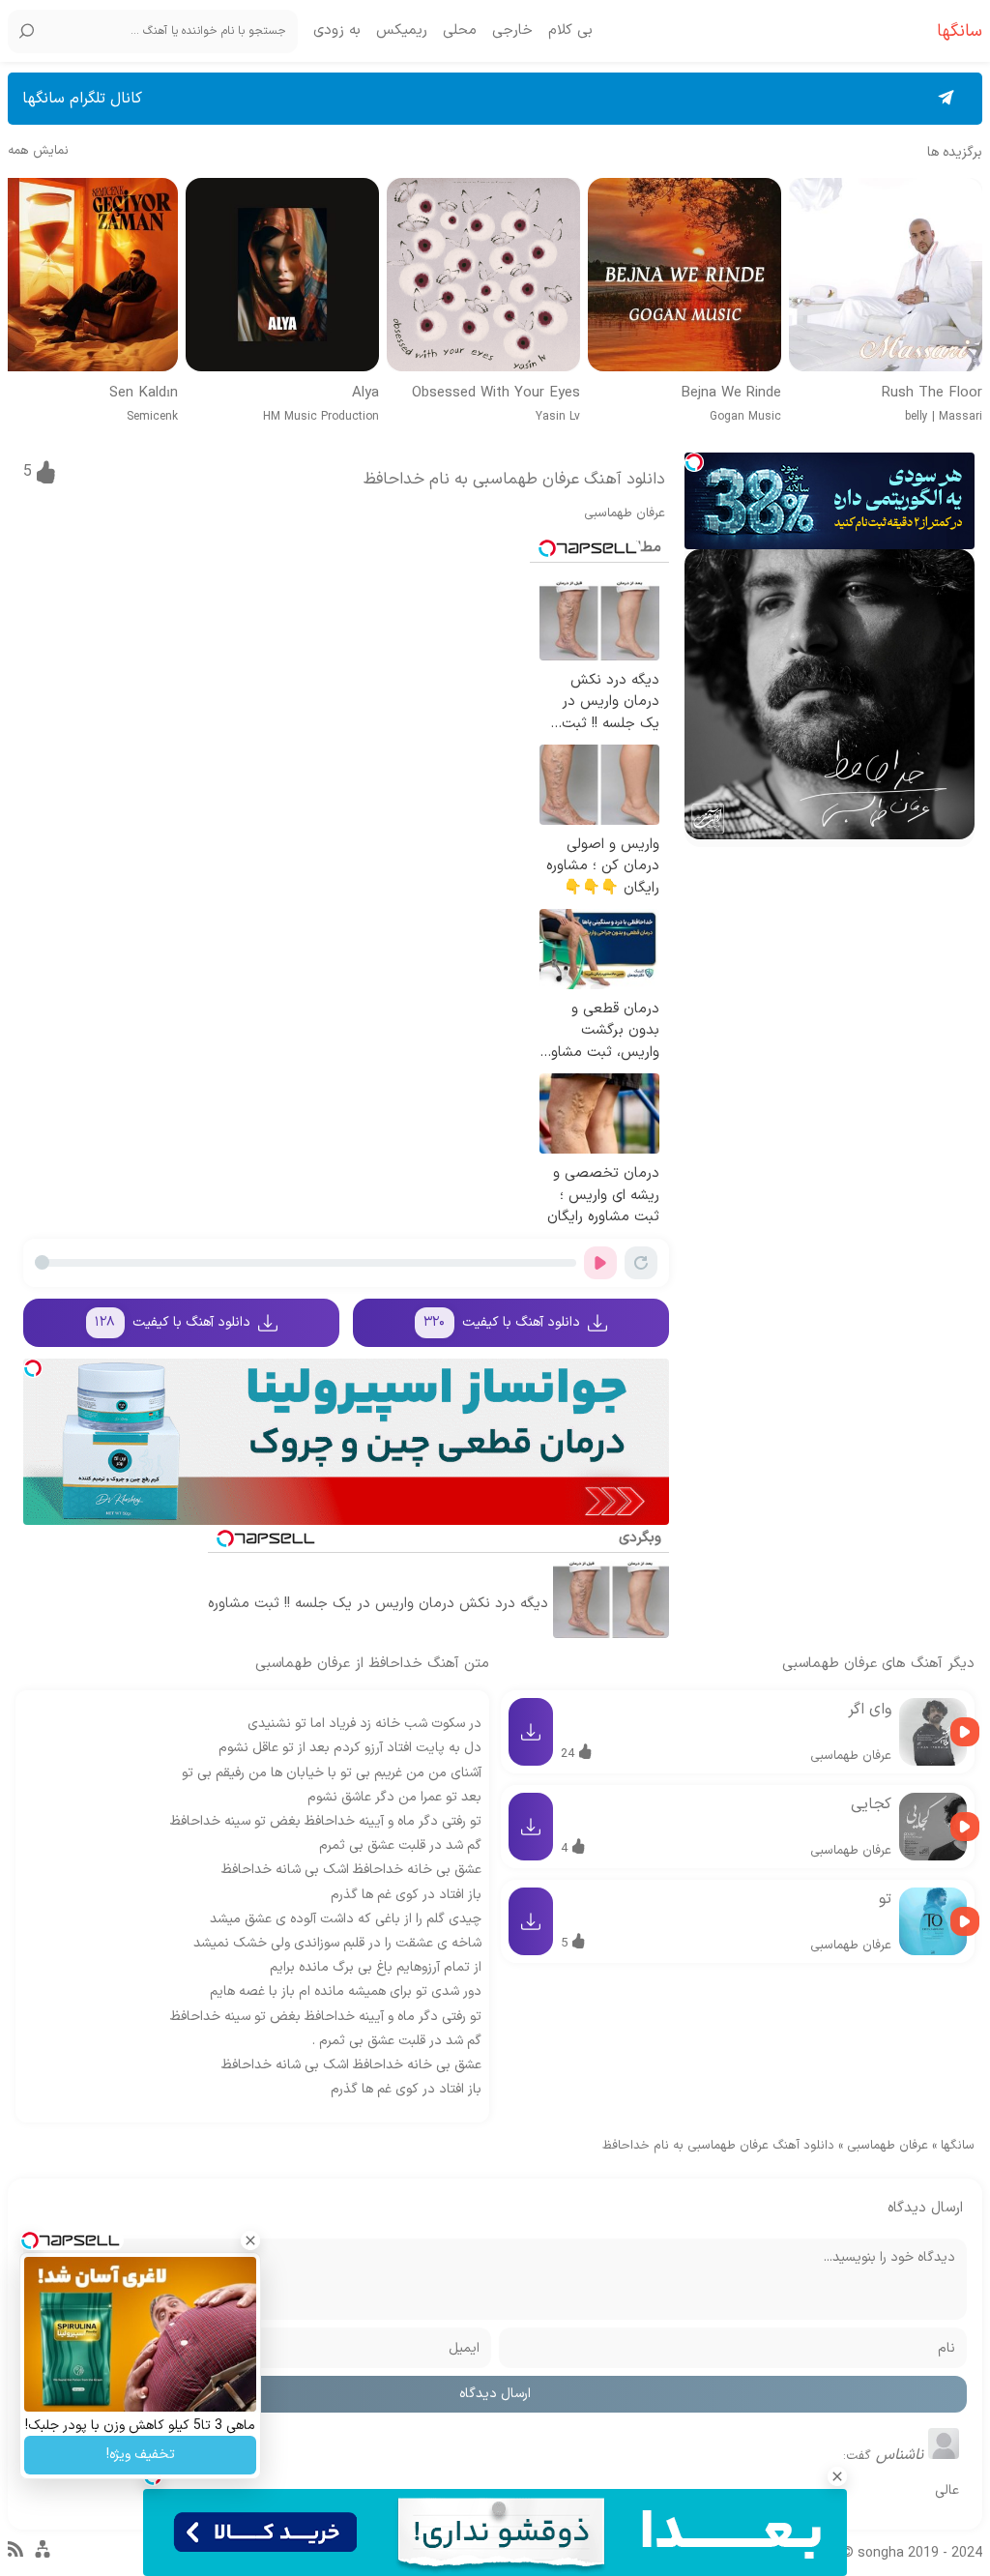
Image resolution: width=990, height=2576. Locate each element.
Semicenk (152, 417)
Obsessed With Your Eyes (496, 394)
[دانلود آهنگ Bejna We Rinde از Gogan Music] (684, 275)
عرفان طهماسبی (625, 513)
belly (917, 417)
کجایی (871, 1804)
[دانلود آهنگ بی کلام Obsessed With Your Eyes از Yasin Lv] (483, 275)
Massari (961, 417)
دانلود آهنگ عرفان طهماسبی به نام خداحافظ (514, 480)
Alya (365, 394)
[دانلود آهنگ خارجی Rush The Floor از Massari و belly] (886, 275)
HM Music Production (321, 417)
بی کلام (570, 31)
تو (885, 1899)
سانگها (958, 2146)
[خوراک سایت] (15, 2554)
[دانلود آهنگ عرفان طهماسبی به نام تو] (933, 1921)
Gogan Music (745, 417)
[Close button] (837, 2476)
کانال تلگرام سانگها (82, 99)
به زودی (337, 31)
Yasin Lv (558, 417)
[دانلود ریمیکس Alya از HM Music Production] (282, 275)
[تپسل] (694, 462)
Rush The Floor (932, 394)
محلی (460, 31)
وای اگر (870, 1710)
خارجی (512, 31)
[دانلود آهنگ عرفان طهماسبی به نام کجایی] (933, 1827)
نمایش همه (38, 151)
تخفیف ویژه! (141, 2455)
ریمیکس (402, 31)
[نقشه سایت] (43, 2558)
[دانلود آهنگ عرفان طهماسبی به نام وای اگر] (933, 1732)
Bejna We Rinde (731, 394)
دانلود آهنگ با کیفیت (502, 1322)
